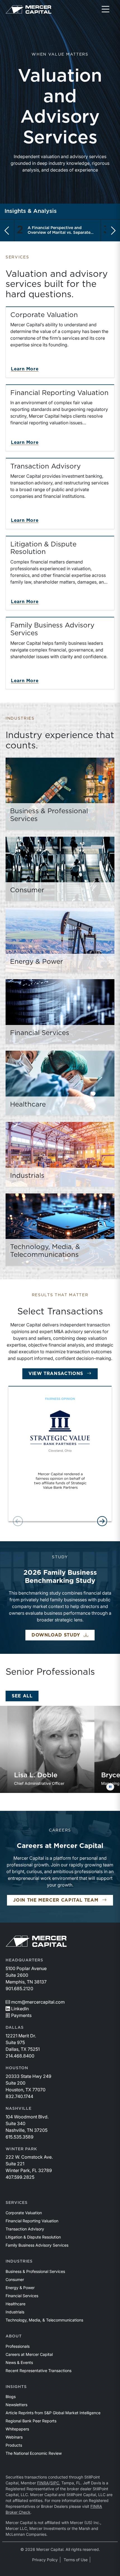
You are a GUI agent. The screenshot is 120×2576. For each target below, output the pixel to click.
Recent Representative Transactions (39, 2371)
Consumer (15, 2279)
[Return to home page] (28, 9)
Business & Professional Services (35, 2271)
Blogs (11, 2397)
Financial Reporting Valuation (32, 2221)
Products (14, 2445)
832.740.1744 (19, 2096)
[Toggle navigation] (105, 9)
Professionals (18, 2346)
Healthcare (15, 2304)
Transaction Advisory (25, 2229)
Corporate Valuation (24, 2213)
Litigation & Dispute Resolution (33, 2237)
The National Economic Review (34, 2453)
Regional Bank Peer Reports (31, 2421)
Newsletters (16, 2405)
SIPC (55, 2483)
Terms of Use (76, 2560)
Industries (19, 2261)
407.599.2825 (20, 2177)
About (14, 2336)
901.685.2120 (19, 1989)
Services (17, 2203)
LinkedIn (20, 2009)
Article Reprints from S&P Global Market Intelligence (53, 2413)
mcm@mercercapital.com (38, 2002)
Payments (21, 2015)
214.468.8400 (20, 2056)
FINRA (43, 2483)
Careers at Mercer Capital (29, 2354)
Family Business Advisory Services (37, 2245)
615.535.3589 (20, 2137)
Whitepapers (17, 2429)
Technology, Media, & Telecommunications (44, 2320)
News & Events (19, 2362)
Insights (16, 2387)
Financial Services (22, 2296)
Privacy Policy (45, 2560)
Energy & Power (20, 2288)
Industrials (15, 2312)
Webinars (14, 2437)
